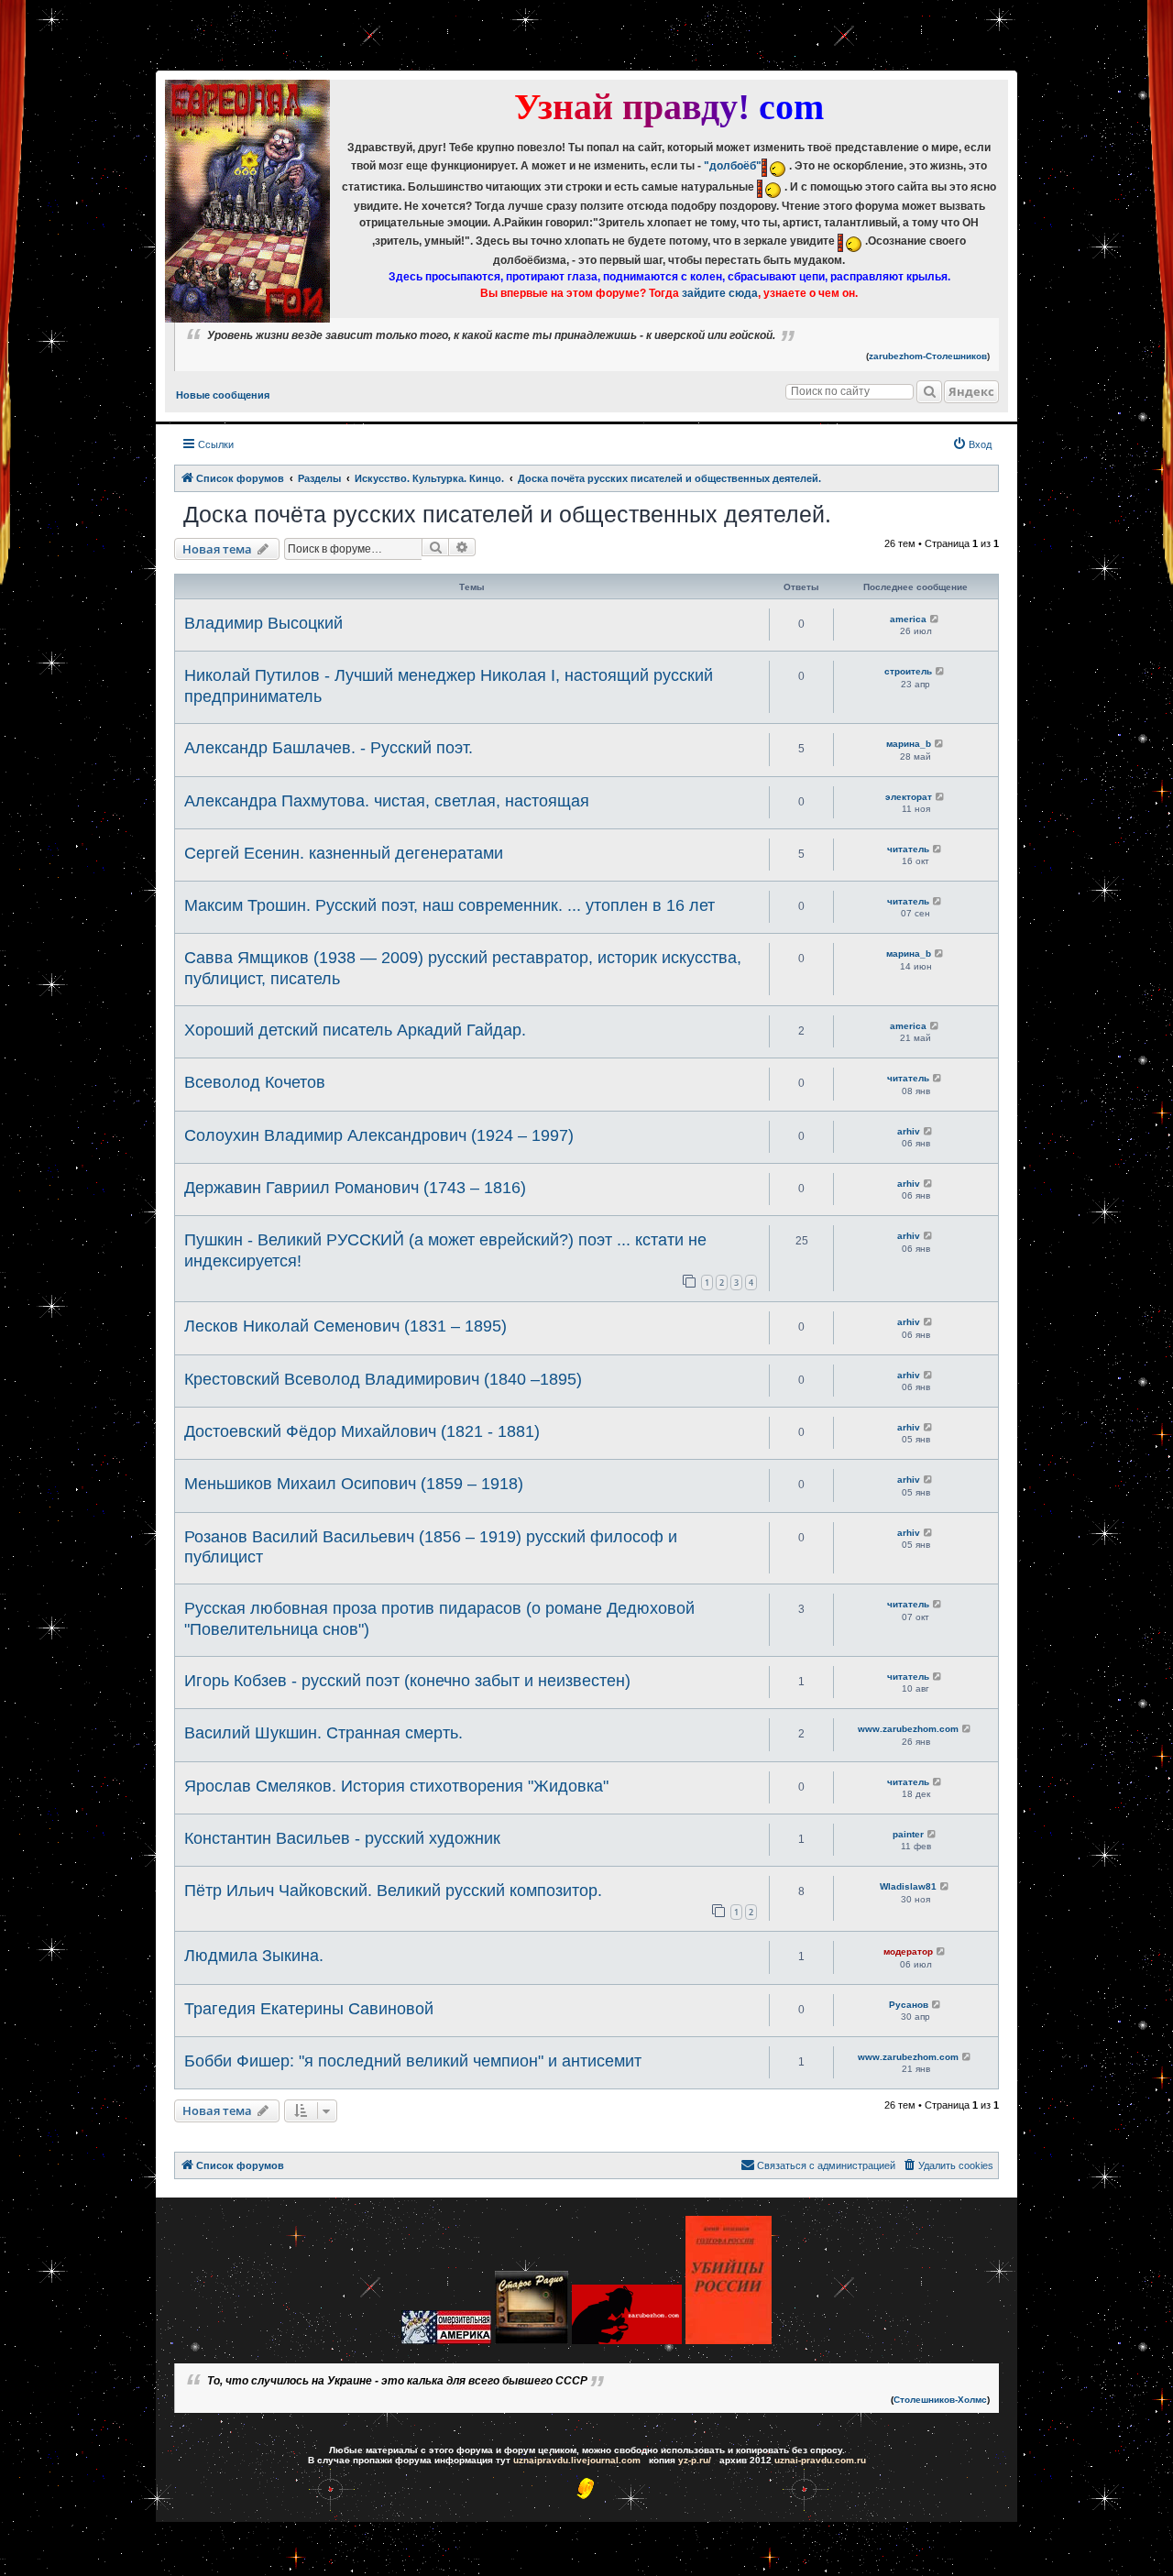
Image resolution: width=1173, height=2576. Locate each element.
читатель (908, 849)
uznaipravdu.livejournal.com (577, 2460)
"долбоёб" (733, 166)
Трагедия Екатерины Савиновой (309, 2009)
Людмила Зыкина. (254, 1956)
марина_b (909, 744)
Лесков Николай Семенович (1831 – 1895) (345, 1326)
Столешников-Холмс (940, 2400)
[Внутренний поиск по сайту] (929, 392)
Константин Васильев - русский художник (342, 1838)
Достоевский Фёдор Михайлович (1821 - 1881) (362, 1431)
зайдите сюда (720, 293)
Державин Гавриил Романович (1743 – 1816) (355, 1188)
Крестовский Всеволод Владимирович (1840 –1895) (383, 1379)
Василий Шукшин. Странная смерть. (323, 1733)
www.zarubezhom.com (908, 1729)
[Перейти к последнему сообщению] (935, 619)
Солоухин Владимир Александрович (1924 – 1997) (379, 1135)
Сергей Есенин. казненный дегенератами (344, 853)
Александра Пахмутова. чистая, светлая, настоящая (387, 801)
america (908, 619)
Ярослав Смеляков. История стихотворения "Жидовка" (396, 1786)
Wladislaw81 (908, 1886)
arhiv (909, 1131)
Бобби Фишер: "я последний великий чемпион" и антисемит (413, 2061)
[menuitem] (972, 444)
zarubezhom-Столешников (928, 356)
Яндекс (971, 391)
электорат (909, 797)
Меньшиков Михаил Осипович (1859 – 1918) (354, 1484)
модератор (908, 1951)
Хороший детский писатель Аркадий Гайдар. (355, 1030)
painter (908, 1834)
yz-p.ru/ (695, 2460)
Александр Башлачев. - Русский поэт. (329, 748)
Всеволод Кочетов (255, 1082)
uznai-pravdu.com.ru (820, 2460)
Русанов (909, 2005)
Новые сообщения (223, 395)
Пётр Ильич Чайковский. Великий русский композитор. (393, 1891)
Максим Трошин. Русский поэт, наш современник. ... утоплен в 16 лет (449, 905)
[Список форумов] (247, 201)
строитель (908, 671)
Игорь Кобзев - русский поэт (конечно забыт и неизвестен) (407, 1681)
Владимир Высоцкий (263, 623)
